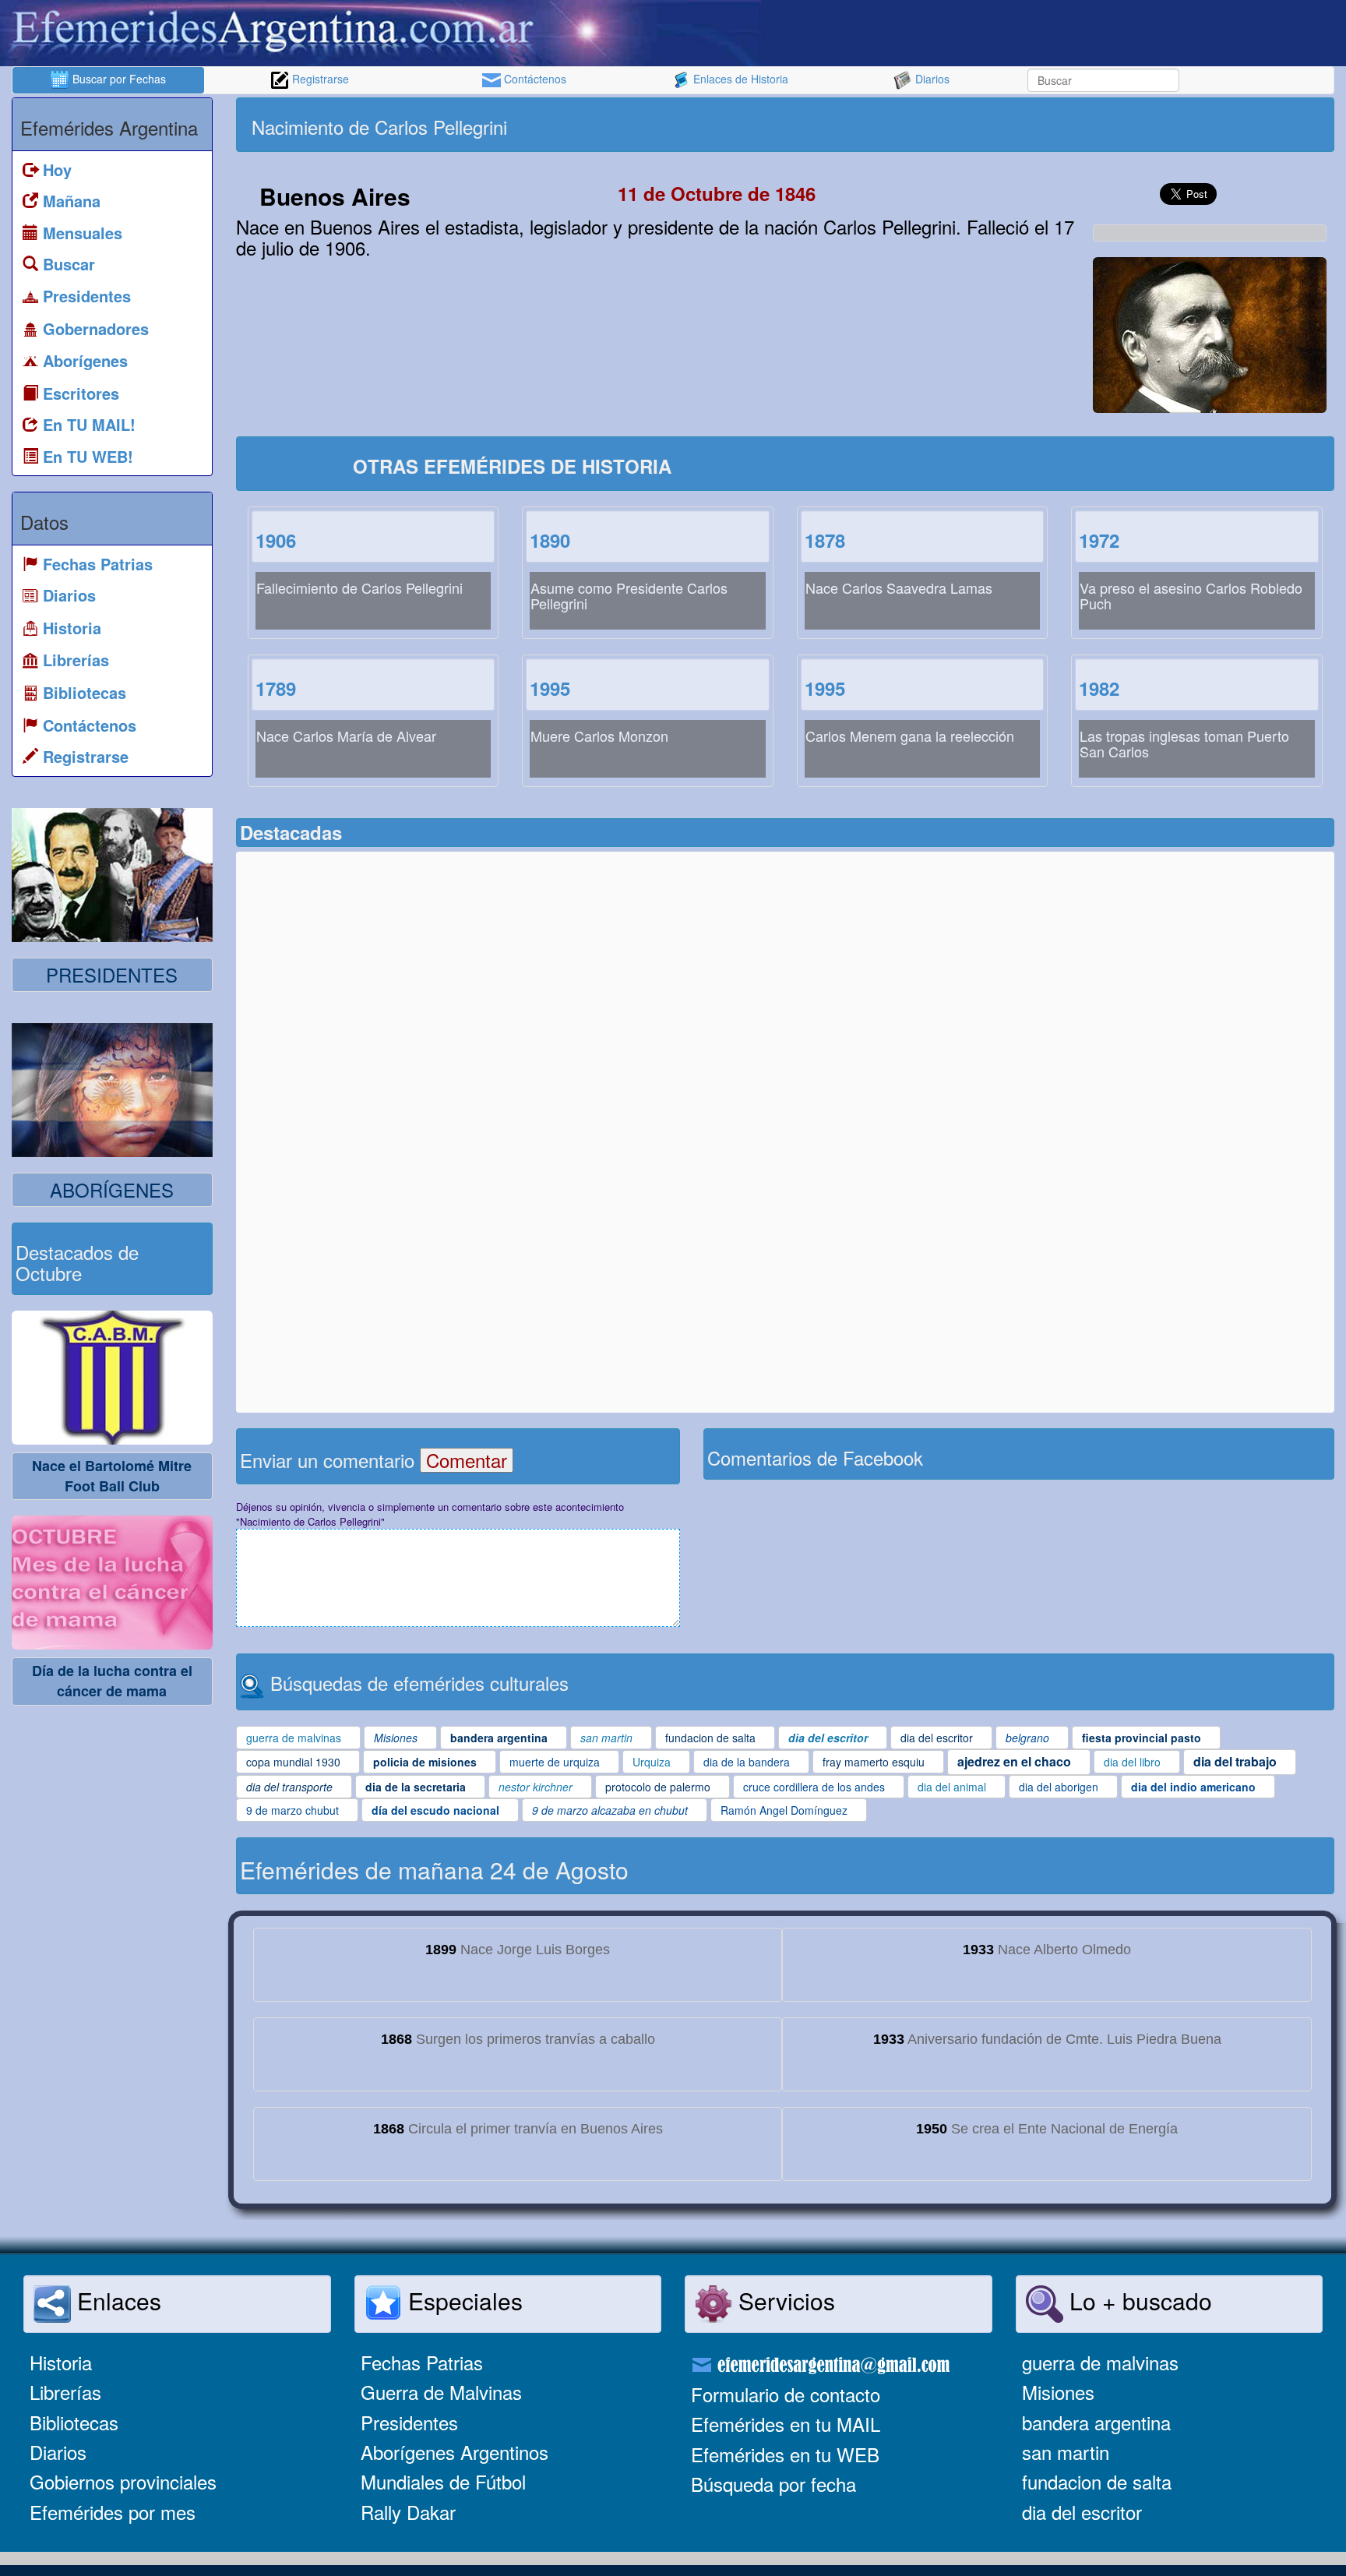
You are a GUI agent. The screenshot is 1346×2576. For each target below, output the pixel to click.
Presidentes (409, 2422)
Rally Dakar (408, 2512)
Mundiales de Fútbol (443, 2481)
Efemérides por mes (113, 2512)
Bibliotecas (74, 2422)
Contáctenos (534, 79)
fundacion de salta (1097, 2481)
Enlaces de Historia (739, 79)
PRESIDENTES (112, 974)
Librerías (65, 2392)
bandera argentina (1096, 2422)
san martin (1066, 2452)
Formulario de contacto (786, 2394)
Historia (61, 2362)
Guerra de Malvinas (441, 2392)
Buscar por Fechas (118, 79)
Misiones (1058, 2392)
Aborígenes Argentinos (455, 2452)
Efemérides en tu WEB (785, 2454)
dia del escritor (1082, 2512)
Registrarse (319, 79)
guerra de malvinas (1100, 2362)
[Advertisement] (1058, 125)
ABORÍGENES (112, 1189)
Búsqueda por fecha (773, 2484)
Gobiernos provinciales (123, 2481)
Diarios (931, 79)
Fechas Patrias (422, 2362)
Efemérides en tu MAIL (786, 2424)
